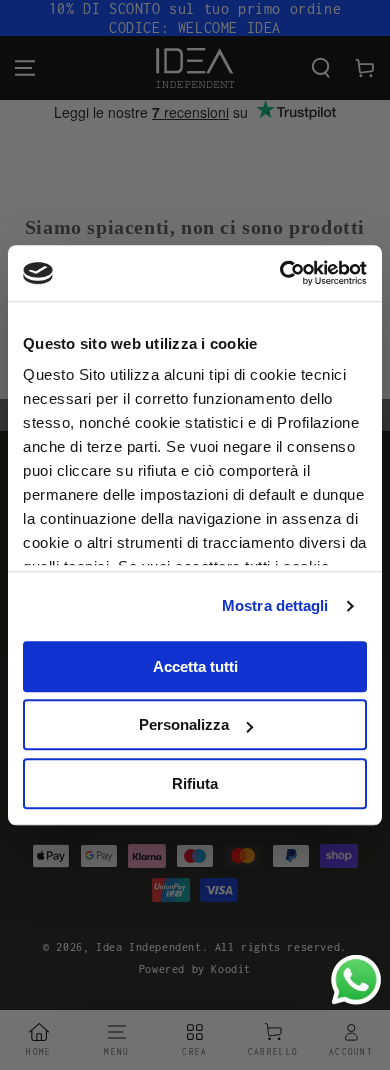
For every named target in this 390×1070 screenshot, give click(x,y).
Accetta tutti (195, 666)
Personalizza (184, 724)
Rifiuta (195, 783)
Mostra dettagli (275, 605)
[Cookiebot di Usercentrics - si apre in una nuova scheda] (280, 273)
